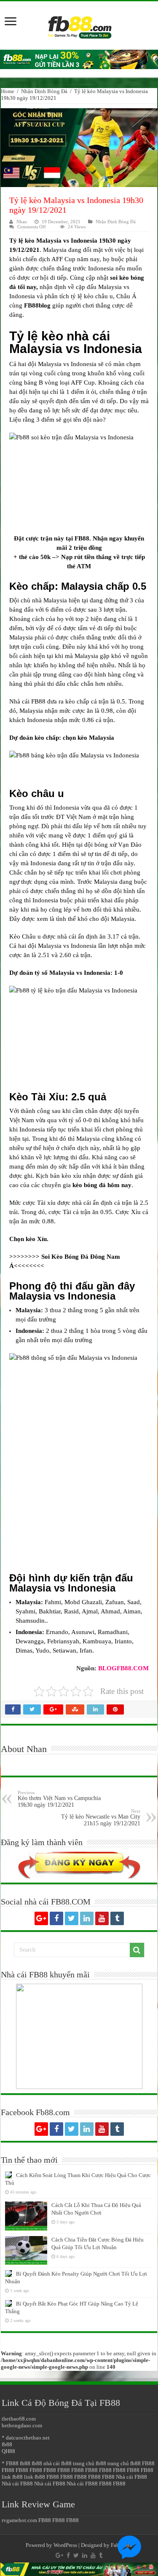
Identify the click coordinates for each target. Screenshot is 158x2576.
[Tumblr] (117, 1918)
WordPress (65, 2545)
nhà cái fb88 (58, 2463)
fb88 (7, 2444)
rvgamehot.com (19, 2520)
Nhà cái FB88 (131, 2477)
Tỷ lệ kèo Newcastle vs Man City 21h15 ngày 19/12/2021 (101, 1818)
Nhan (22, 222)
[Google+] (41, 1918)
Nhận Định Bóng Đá (44, 91)
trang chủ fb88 (90, 2463)
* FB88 (10, 2463)
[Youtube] (102, 1918)
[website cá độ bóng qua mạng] (79, 59)
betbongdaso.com (22, 2425)
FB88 (82, 538)
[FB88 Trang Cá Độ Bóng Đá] (79, 23)
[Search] (137, 1950)
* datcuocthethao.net (26, 2438)
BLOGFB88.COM (123, 1668)
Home (8, 91)
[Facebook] (56, 1918)
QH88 (8, 2451)
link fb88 (12, 2477)
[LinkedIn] (87, 1918)
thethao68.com (19, 2419)
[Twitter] (72, 1918)
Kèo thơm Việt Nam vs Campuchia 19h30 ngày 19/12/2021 (59, 1799)
